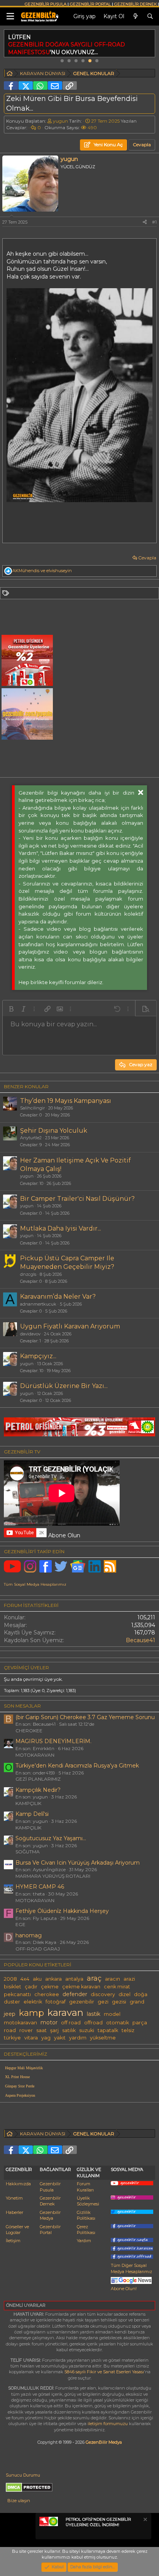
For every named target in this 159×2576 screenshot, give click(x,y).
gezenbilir (82, 2002)
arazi (129, 1979)
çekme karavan (81, 1987)
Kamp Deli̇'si (32, 1814)
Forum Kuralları (85, 2187)
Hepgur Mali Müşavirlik (24, 2068)
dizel (124, 1994)
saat (41, 2030)
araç (94, 1978)
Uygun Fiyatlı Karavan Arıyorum (70, 1326)
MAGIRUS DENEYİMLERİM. (53, 1741)
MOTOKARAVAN (35, 1755)
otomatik (118, 2023)
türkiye (12, 2038)
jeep (10, 2014)
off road (71, 2023)
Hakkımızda (18, 2184)
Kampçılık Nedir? (38, 1790)
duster (12, 2002)
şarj (54, 2030)
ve (42, 571)
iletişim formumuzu (108, 2424)
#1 (154, 222)
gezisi (119, 2002)
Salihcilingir (32, 1108)
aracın (112, 1979)
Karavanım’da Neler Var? (58, 1297)
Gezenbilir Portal (50, 2230)
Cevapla (147, 558)
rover (26, 2030)
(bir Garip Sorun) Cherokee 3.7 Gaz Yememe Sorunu (85, 1717)
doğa (141, 1994)
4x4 (25, 1979)
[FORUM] (10, 74)
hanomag (29, 1935)
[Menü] (10, 16)
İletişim (13, 2241)
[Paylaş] (145, 222)
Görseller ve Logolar (17, 2230)
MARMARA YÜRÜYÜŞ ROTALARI (53, 1876)
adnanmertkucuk (38, 1304)
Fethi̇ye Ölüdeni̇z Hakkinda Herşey (62, 1911)
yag (46, 2038)
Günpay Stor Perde (20, 2086)
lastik (94, 2014)
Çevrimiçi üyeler (26, 1667)
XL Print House (17, 2077)
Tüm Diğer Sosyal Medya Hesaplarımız (131, 2268)
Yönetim (14, 2198)
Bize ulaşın (19, 2501)
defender (75, 1994)
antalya (74, 1979)
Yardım (84, 2241)
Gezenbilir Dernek (50, 2201)
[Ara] (150, 17)
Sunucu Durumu (23, 2475)
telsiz (128, 2030)
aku (37, 1979)
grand (137, 2002)
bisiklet (13, 1987)
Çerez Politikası (86, 2230)
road (10, 2030)
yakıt (60, 2038)
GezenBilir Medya (104, 2442)
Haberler (14, 2212)
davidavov (30, 1334)
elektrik (33, 2002)
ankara (53, 1979)
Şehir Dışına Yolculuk (54, 1131)
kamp (31, 2013)
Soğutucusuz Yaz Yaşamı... (51, 1838)
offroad (93, 2023)
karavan (65, 2012)
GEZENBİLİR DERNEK (135, 4)
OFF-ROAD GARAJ (38, 1949)
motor (49, 2022)
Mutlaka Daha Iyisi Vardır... (61, 1228)
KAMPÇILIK (28, 1803)
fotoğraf (56, 2002)
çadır (31, 1987)
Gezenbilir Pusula (50, 2187)
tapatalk (108, 2030)
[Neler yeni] (135, 17)
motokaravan (20, 2023)
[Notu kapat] (145, 2520)
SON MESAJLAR (22, 1706)
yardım (78, 2038)
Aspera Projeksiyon (20, 2095)
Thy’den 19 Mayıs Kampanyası (66, 1101)
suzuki (87, 2030)
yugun (60, 121)
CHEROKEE (29, 1731)
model (112, 2014)
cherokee (47, 1994)
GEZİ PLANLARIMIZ (38, 1779)
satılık (69, 2030)
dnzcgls (28, 1274)
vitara (31, 2038)
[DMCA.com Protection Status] (29, 2491)
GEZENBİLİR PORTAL (90, 4)
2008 (10, 1979)
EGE (20, 1924)
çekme (50, 1987)
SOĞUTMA (28, 1852)
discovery (103, 1994)
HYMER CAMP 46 (40, 1887)
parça (140, 2023)
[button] (11, 1009)
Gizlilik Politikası (86, 2215)
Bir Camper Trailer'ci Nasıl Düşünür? (77, 1199)
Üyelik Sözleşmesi (88, 2201)
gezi (103, 2002)
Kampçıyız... (38, 1356)
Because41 (140, 1640)
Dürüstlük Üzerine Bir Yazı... (64, 1386)
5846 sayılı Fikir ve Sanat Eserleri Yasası (104, 2372)
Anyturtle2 (31, 1138)
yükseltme (103, 2038)
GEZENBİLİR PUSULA (46, 4)
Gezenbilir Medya (50, 2215)
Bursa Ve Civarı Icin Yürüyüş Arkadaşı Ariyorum (78, 1863)
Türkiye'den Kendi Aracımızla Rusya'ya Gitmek (77, 1766)
